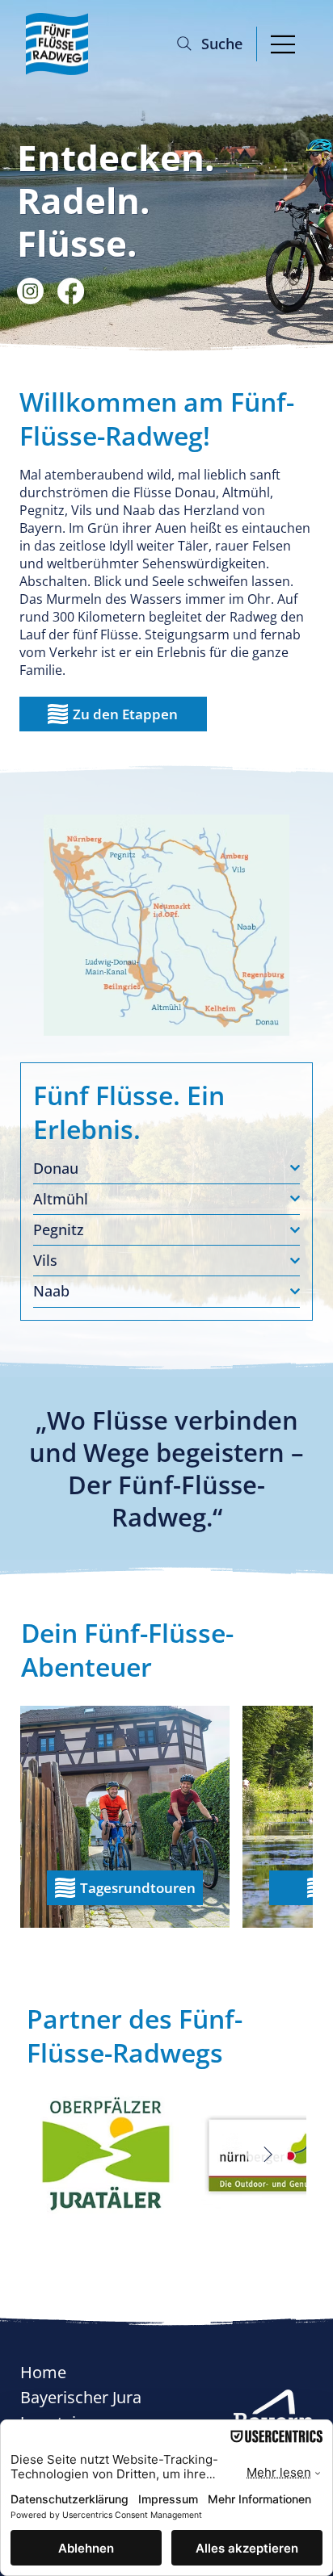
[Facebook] (71, 291)
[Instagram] (30, 291)
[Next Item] (268, 2155)
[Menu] (283, 44)
